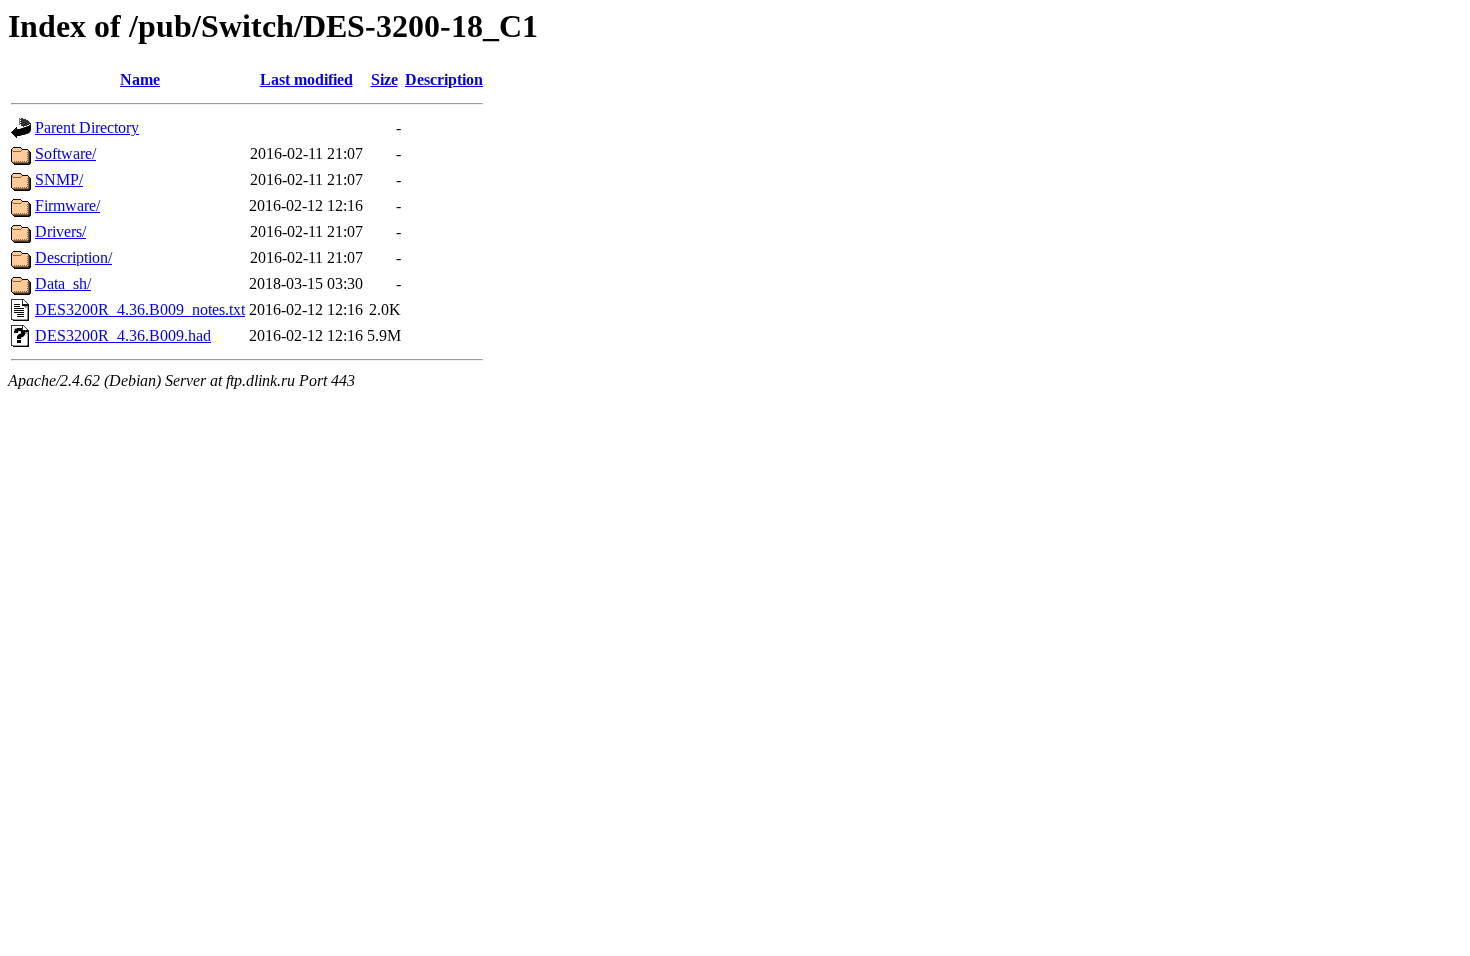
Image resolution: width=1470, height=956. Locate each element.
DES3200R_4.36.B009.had (123, 335)
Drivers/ (60, 231)
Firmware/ (67, 205)
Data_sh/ (63, 283)
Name (140, 79)
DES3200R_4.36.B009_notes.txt (140, 309)
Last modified (306, 79)
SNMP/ (59, 179)
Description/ (73, 257)
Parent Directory (87, 127)
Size (384, 79)
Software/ (65, 153)
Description (444, 79)
